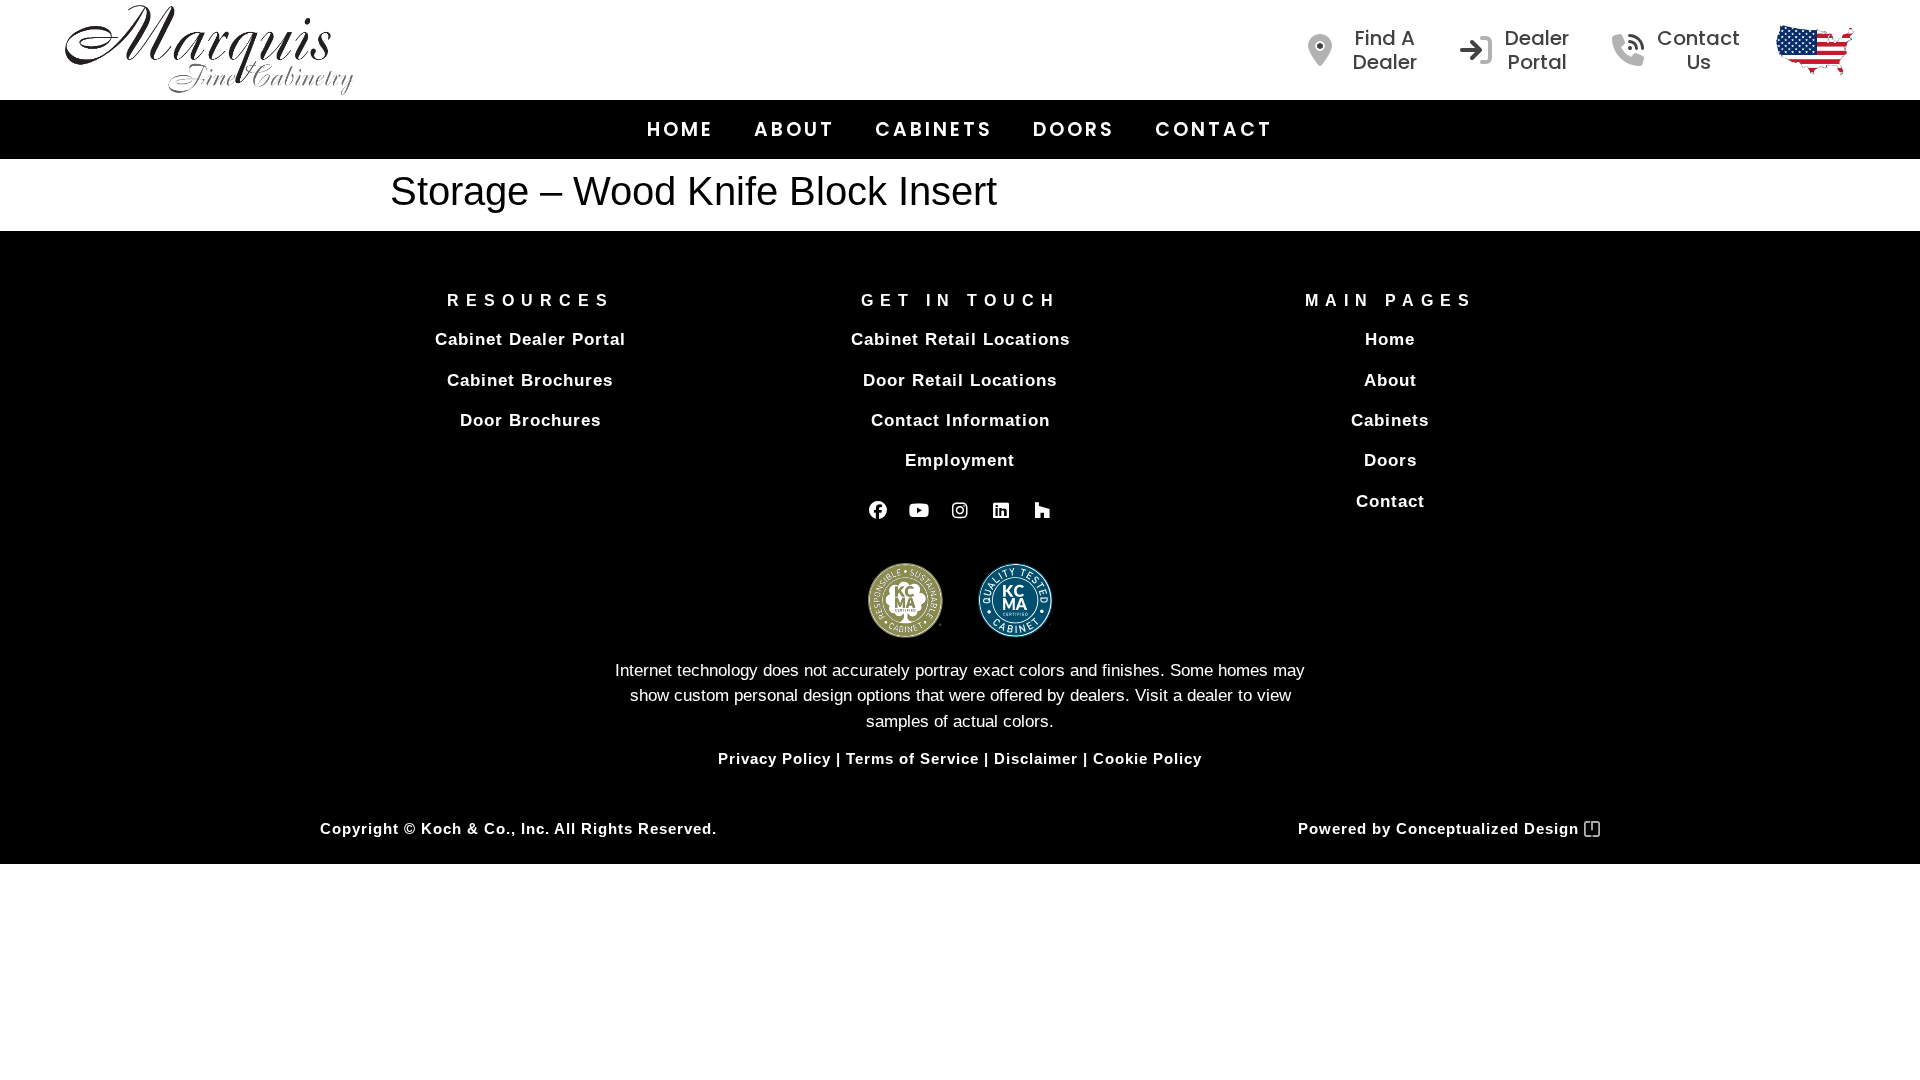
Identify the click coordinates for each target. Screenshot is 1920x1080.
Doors (1074, 129)
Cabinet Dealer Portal (530, 339)
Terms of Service (912, 758)
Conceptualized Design (1490, 828)
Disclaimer (1036, 758)
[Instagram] (960, 510)
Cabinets (934, 129)
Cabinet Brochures (530, 380)
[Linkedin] (1001, 510)
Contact (1214, 129)
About (794, 129)
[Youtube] (919, 510)
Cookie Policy (1147, 758)
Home (680, 129)
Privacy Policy (774, 758)
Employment (960, 460)
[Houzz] (1042, 510)
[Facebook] (878, 510)
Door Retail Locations (960, 380)
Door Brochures (530, 420)
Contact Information (960, 420)
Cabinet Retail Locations (960, 339)
